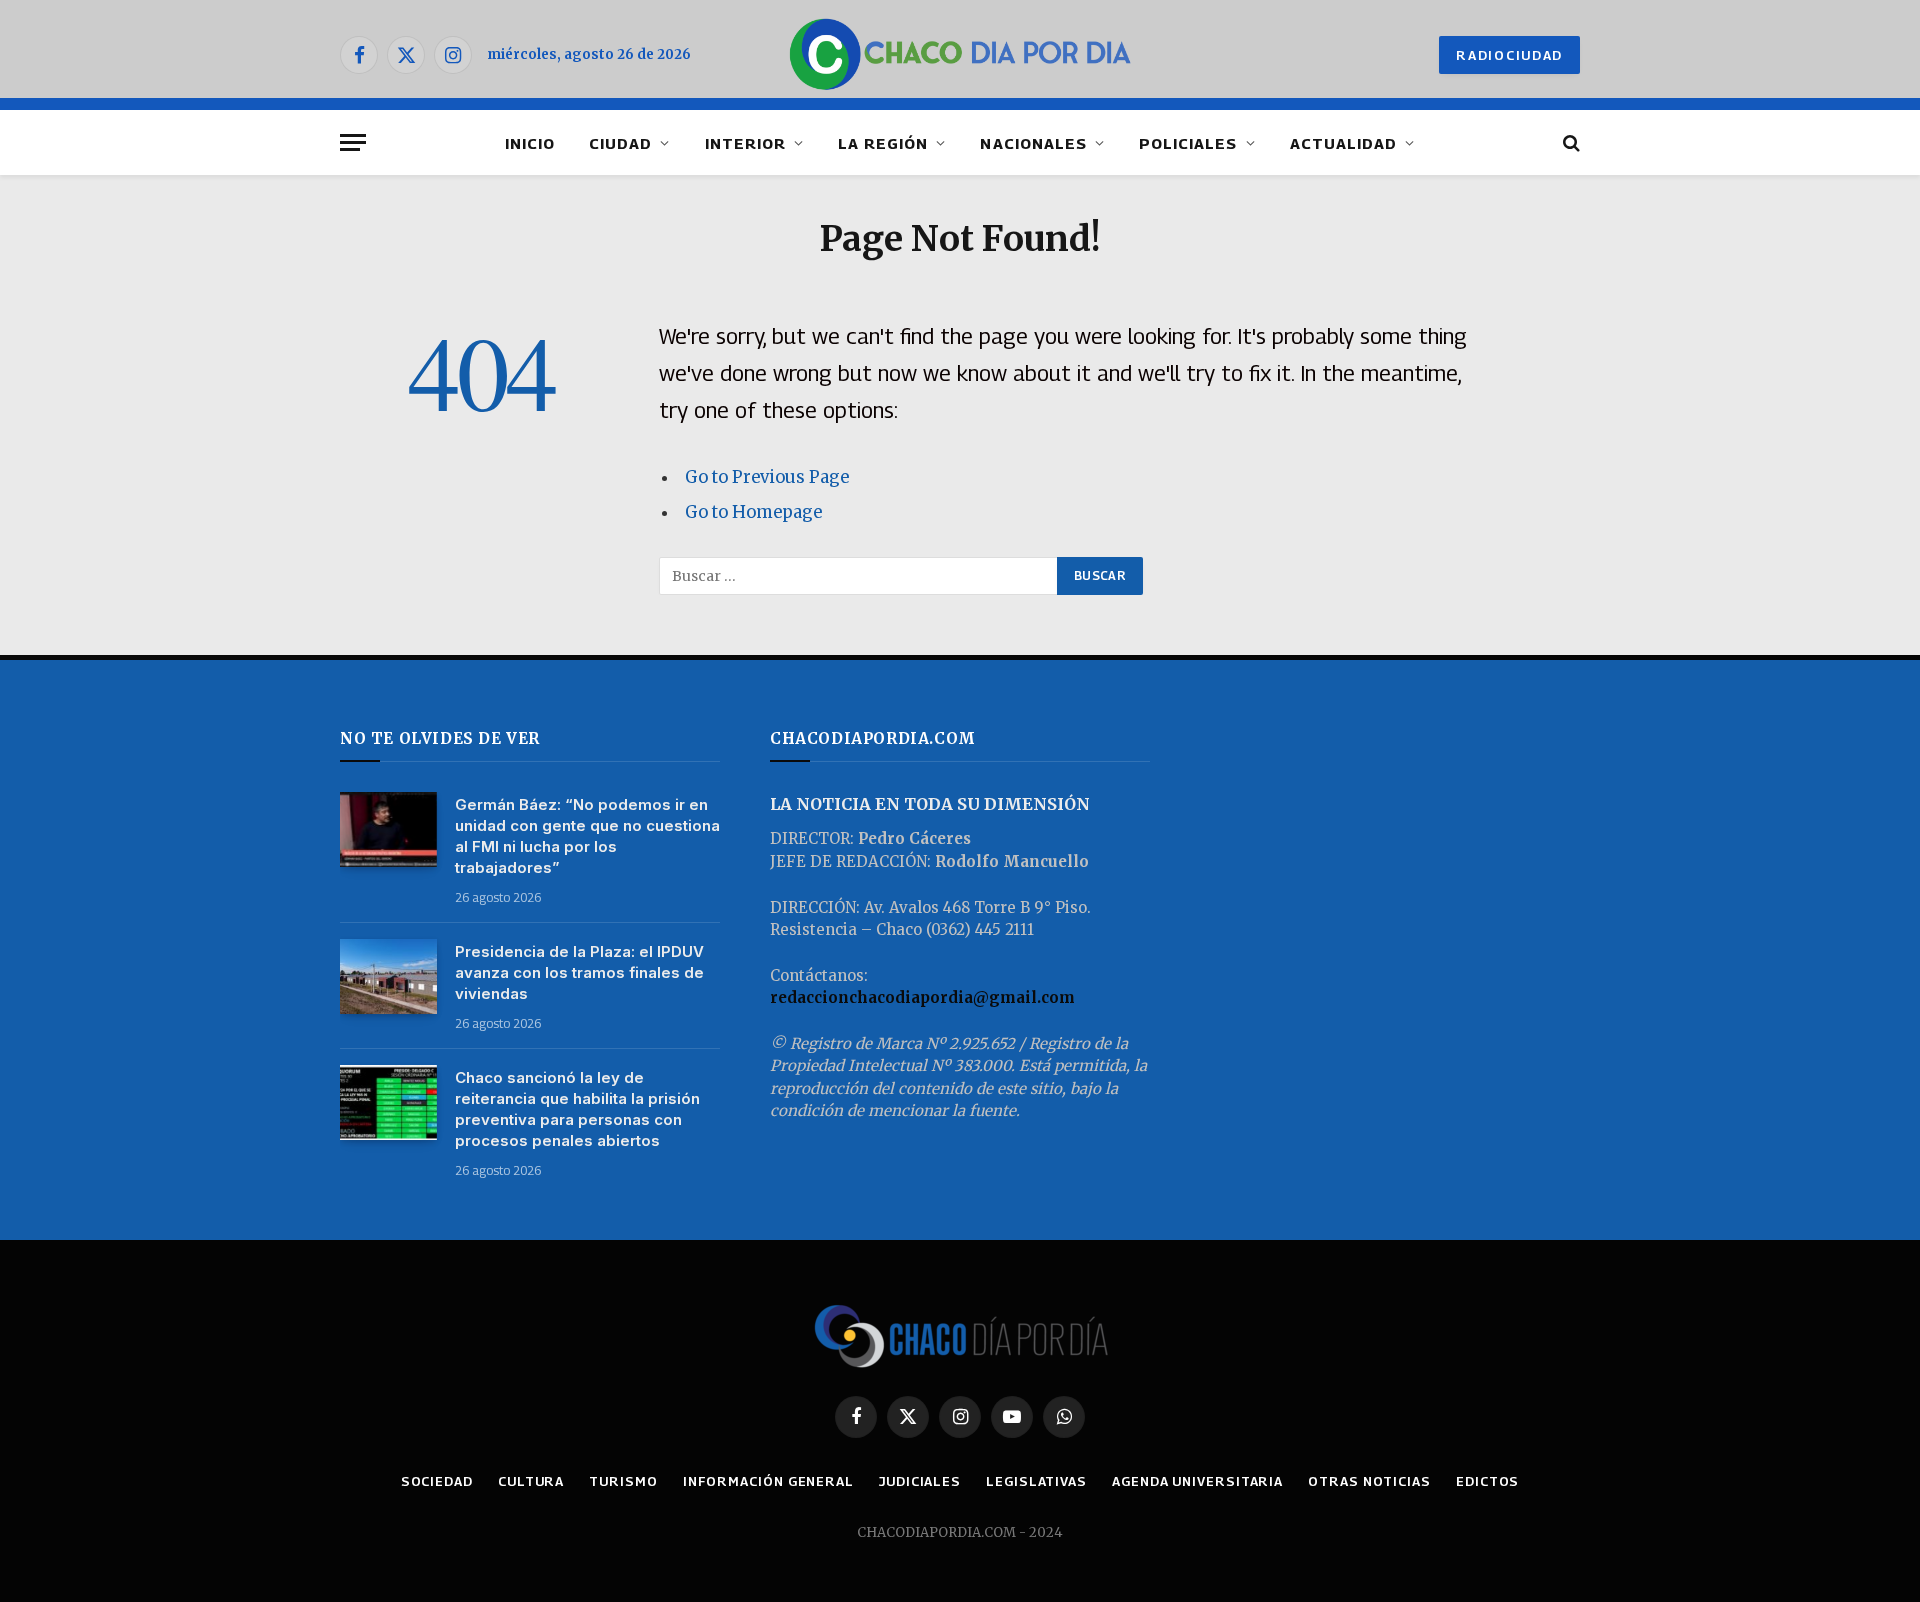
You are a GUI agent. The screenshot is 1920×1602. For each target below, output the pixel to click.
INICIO (530, 143)
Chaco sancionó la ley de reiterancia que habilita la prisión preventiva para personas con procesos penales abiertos (577, 1109)
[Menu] (353, 142)
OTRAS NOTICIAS (1369, 1481)
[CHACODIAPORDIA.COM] (960, 55)
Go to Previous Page (767, 477)
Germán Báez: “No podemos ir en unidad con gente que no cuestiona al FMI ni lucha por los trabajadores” (587, 836)
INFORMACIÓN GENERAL (768, 1481)
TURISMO (623, 1481)
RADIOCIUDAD (1509, 55)
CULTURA (531, 1481)
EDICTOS (1487, 1481)
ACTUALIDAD (1344, 143)
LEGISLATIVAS (1036, 1481)
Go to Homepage (753, 512)
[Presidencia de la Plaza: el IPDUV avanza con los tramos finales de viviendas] (388, 976)
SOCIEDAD (437, 1481)
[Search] (1569, 142)
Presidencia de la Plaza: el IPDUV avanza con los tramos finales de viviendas (579, 972)
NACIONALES (1033, 143)
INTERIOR (745, 143)
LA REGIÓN (883, 143)
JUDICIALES (920, 1481)
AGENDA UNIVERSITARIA (1197, 1481)
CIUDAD (620, 143)
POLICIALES (1188, 143)
